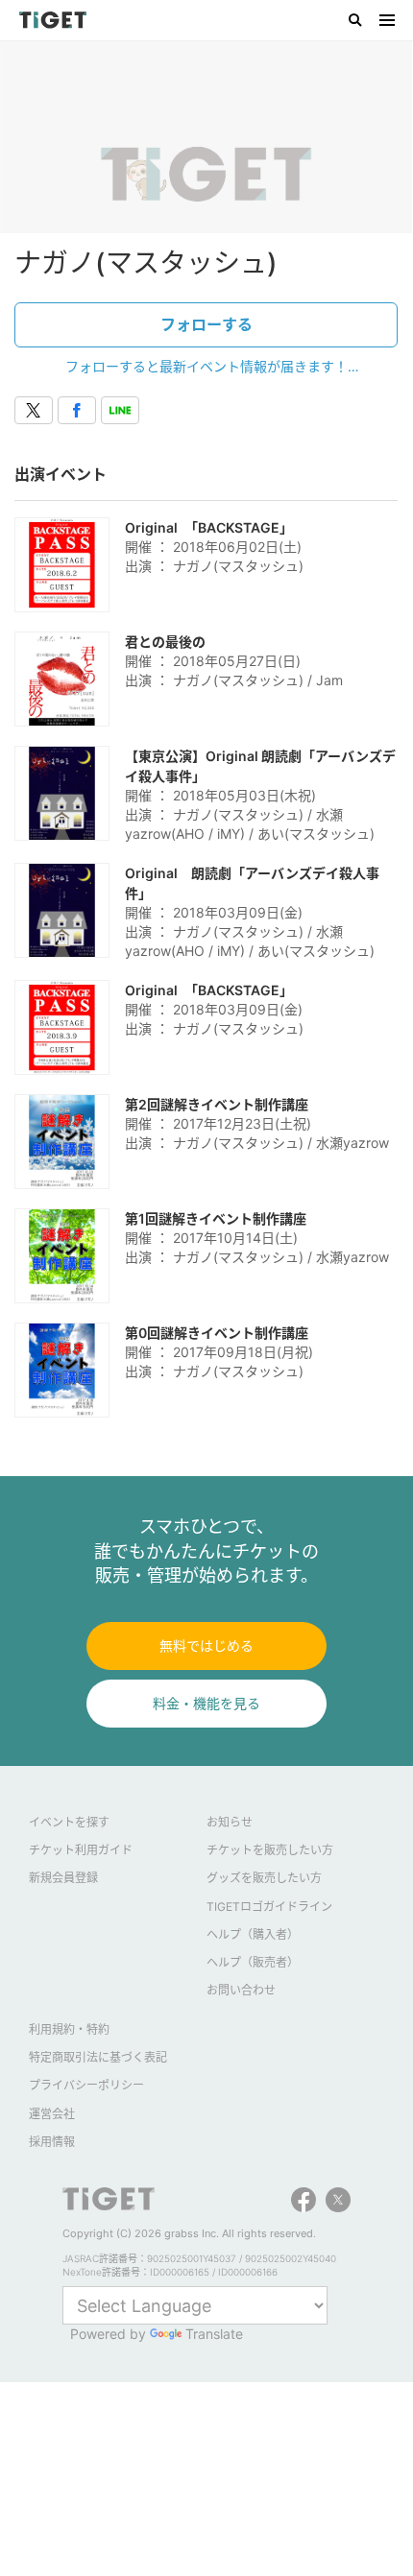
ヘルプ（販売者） (253, 1962)
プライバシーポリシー (86, 2085)
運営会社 (52, 2114)
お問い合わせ (241, 1990)
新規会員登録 (63, 1878)
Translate (214, 2334)
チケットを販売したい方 (270, 1850)
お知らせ (230, 1822)
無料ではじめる (206, 1646)
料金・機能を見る (206, 1703)
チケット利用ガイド (81, 1850)
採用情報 (52, 2142)
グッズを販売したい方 (264, 1878)
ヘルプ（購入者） (253, 1934)
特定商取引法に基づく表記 (98, 2057)
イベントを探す (69, 1822)
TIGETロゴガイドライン (269, 1907)
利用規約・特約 (69, 2029)
